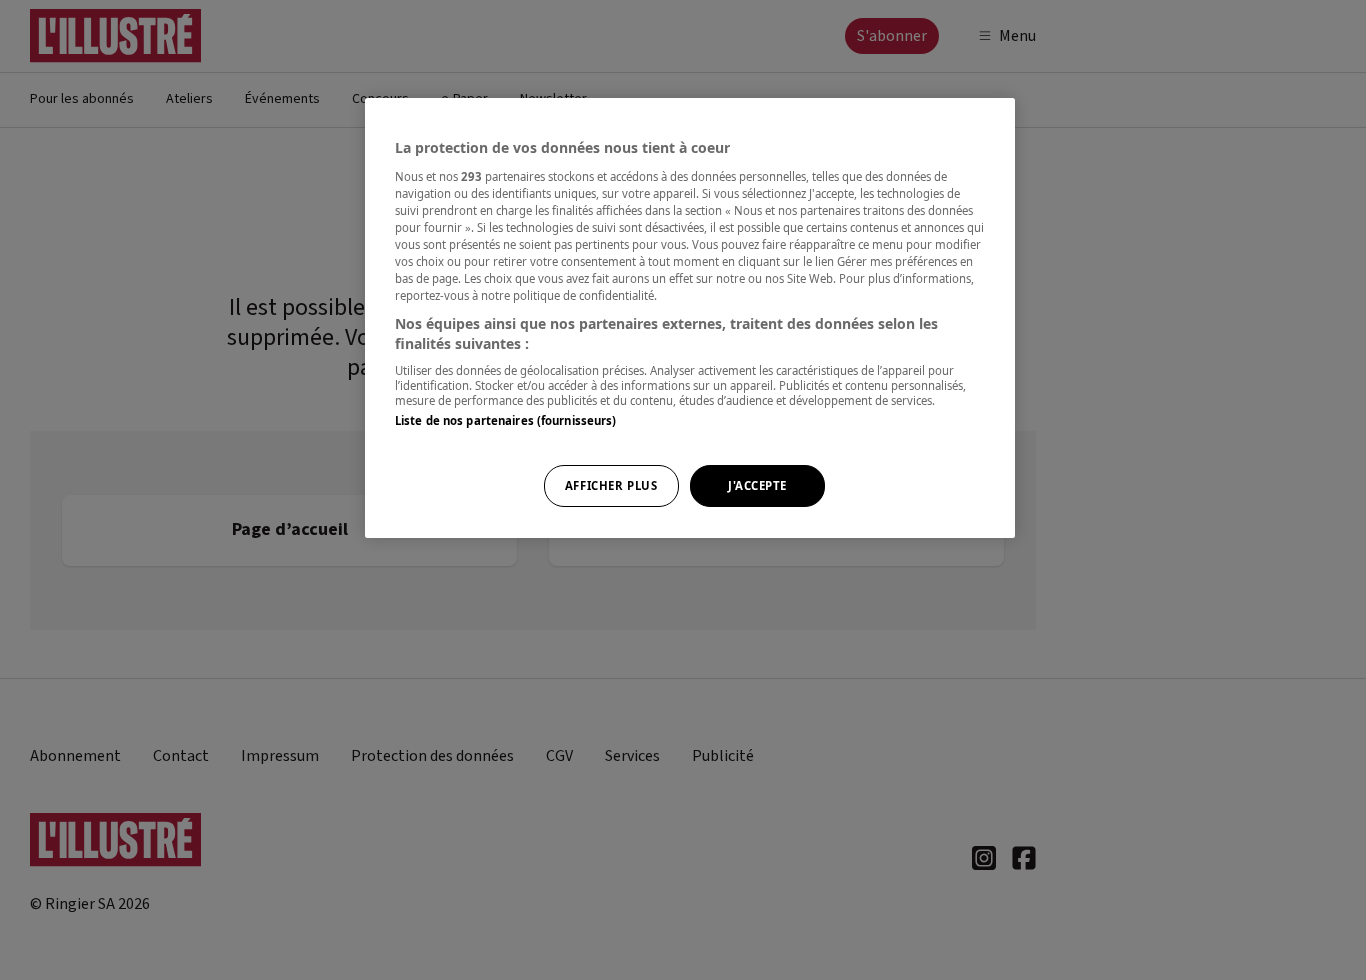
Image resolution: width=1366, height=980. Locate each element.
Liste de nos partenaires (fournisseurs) (505, 420)
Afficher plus (611, 485)
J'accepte (757, 485)
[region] (690, 318)
